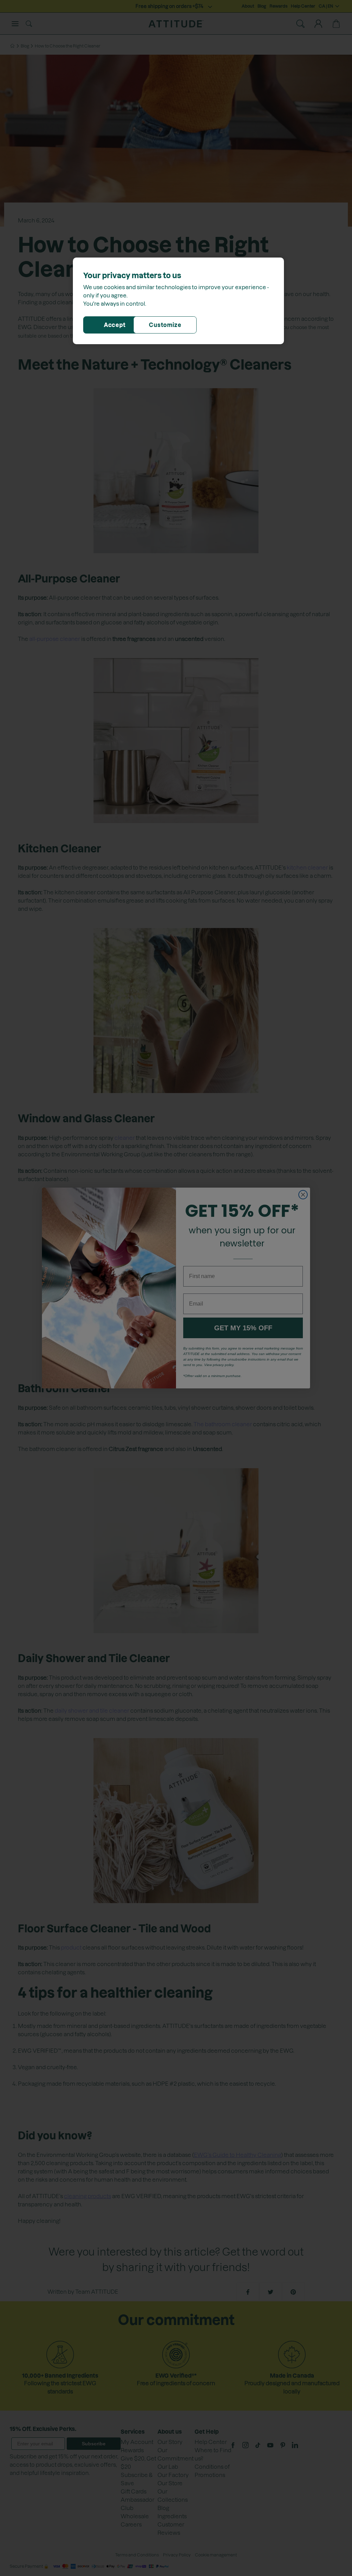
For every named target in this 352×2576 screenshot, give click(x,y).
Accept (115, 325)
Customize (165, 325)
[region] (178, 301)
